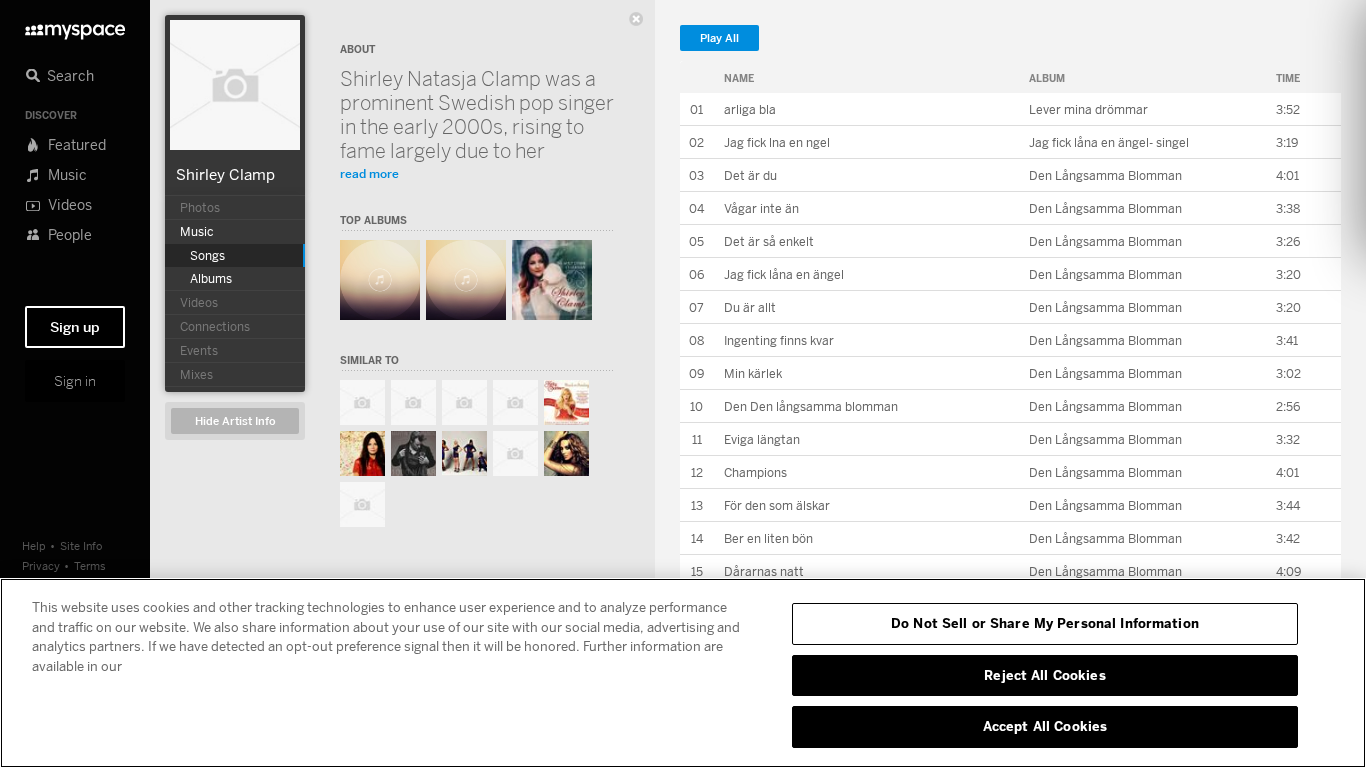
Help (34, 545)
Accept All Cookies (1045, 726)
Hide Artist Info (235, 421)
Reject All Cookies (1044, 675)
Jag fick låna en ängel (784, 274)
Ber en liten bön (768, 538)
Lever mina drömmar (1088, 109)
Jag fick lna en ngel (777, 142)
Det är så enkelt (769, 241)
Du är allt (750, 307)
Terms (90, 565)
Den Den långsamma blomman (811, 406)
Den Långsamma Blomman (1105, 175)
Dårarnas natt (764, 571)
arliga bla (750, 109)
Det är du (750, 175)
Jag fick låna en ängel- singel (1109, 142)
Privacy (41, 565)
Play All (719, 38)
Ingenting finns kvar (779, 340)
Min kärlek (753, 373)
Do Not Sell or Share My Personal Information (1045, 623)
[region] (683, 673)
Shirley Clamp (225, 174)
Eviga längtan (762, 439)
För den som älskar (777, 505)
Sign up (75, 327)
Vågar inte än (761, 208)
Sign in (75, 381)
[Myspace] (75, 26)
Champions (755, 472)
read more (369, 173)
